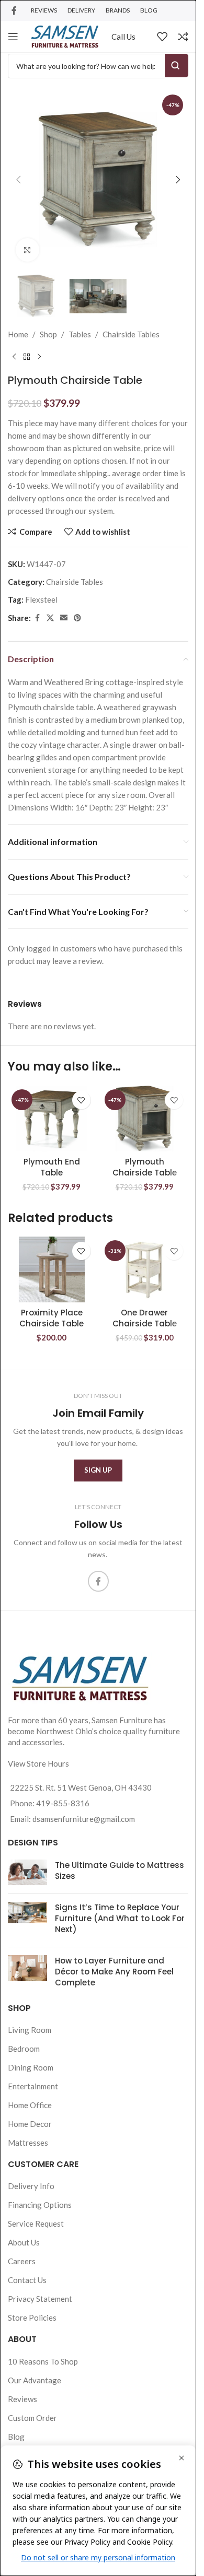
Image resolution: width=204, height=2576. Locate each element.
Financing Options (40, 2205)
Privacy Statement (40, 2299)
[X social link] (50, 618)
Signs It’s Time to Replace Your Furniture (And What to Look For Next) (120, 1918)
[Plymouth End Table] (52, 1119)
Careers (22, 2261)
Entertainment (33, 2086)
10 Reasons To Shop (43, 2361)
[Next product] (39, 357)
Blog (16, 2437)
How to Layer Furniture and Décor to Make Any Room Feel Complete (114, 1972)
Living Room (30, 2030)
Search (177, 66)
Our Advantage (35, 2380)
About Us (24, 2242)
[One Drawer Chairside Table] (145, 1269)
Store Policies (32, 2318)
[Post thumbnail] (27, 1873)
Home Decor (30, 2124)
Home (18, 334)
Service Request (36, 2224)
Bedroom (24, 2049)
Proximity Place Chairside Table (52, 1318)
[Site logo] (65, 36)
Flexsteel (41, 599)
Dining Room (31, 2067)
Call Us (123, 37)
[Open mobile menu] (13, 37)
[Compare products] (183, 37)
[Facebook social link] (14, 10)
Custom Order (32, 2418)
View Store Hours (38, 1763)
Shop (48, 334)
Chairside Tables (131, 334)
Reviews (22, 2399)
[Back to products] (27, 357)
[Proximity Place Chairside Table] (52, 1269)
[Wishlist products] (162, 37)
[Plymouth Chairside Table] (145, 1119)
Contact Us (27, 2280)
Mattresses (28, 2143)
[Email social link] (64, 618)
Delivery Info (31, 2186)
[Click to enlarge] (27, 250)
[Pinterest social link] (77, 618)
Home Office (30, 2105)
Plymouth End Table (52, 1167)
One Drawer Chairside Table (145, 1318)
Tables (80, 334)
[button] (18, 180)
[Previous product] (14, 357)
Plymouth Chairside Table (145, 1167)
